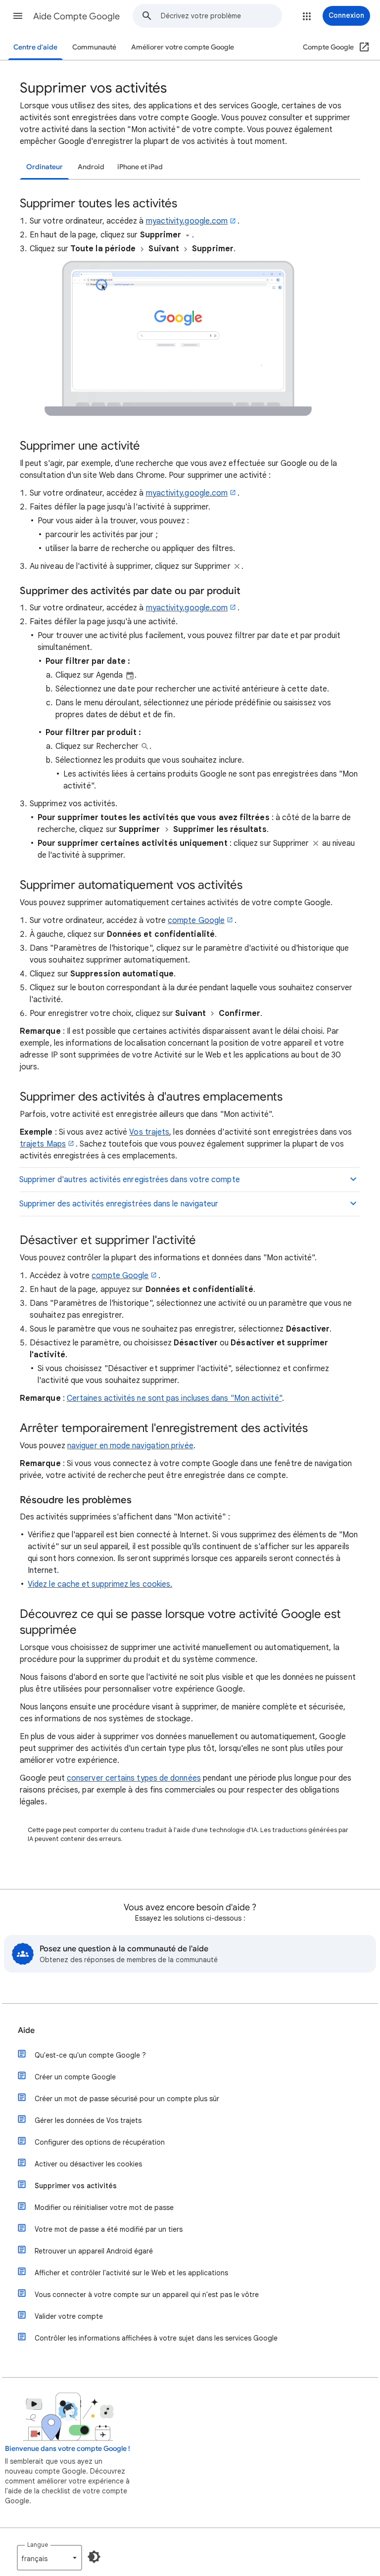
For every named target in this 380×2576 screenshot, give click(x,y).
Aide (26, 2030)
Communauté (94, 47)
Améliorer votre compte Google (183, 47)
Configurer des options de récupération (100, 2142)
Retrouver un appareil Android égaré (94, 2251)
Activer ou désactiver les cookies (88, 2164)
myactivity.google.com (187, 221)
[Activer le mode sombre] (94, 2557)
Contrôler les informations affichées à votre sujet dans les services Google (156, 2338)
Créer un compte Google (75, 2077)
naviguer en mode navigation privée (130, 1446)
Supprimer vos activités (76, 2186)
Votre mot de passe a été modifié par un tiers (109, 2229)
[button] (18, 16)
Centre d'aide (35, 47)
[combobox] (221, 16)
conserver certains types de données (134, 1778)
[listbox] (49, 2558)
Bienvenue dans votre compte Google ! (68, 2449)
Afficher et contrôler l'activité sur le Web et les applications (131, 2273)
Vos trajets (149, 1132)
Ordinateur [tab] (45, 167)
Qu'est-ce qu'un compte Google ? (90, 2055)
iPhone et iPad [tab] (140, 167)
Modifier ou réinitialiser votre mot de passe (104, 2208)
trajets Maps (43, 1144)
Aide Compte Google (76, 16)
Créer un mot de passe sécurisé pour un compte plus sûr (127, 2099)
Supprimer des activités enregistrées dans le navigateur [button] (119, 1204)
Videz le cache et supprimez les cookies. (100, 1584)
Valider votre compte (69, 2316)
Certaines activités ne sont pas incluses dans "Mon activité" (174, 1398)
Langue (38, 2545)
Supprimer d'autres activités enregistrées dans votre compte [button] (130, 1180)
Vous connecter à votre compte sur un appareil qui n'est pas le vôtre (147, 2295)
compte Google (196, 920)
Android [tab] (91, 167)
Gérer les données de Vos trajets (88, 2120)
